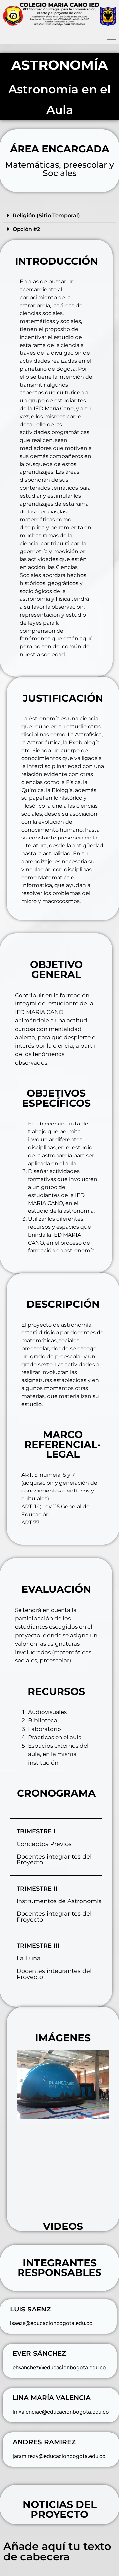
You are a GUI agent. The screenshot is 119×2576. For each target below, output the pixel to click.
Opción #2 (26, 229)
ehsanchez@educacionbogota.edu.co (59, 2367)
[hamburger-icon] (112, 40)
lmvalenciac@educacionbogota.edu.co (61, 2412)
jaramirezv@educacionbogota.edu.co (59, 2456)
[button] (59, 216)
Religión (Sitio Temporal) (46, 215)
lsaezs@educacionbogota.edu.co (51, 2323)
